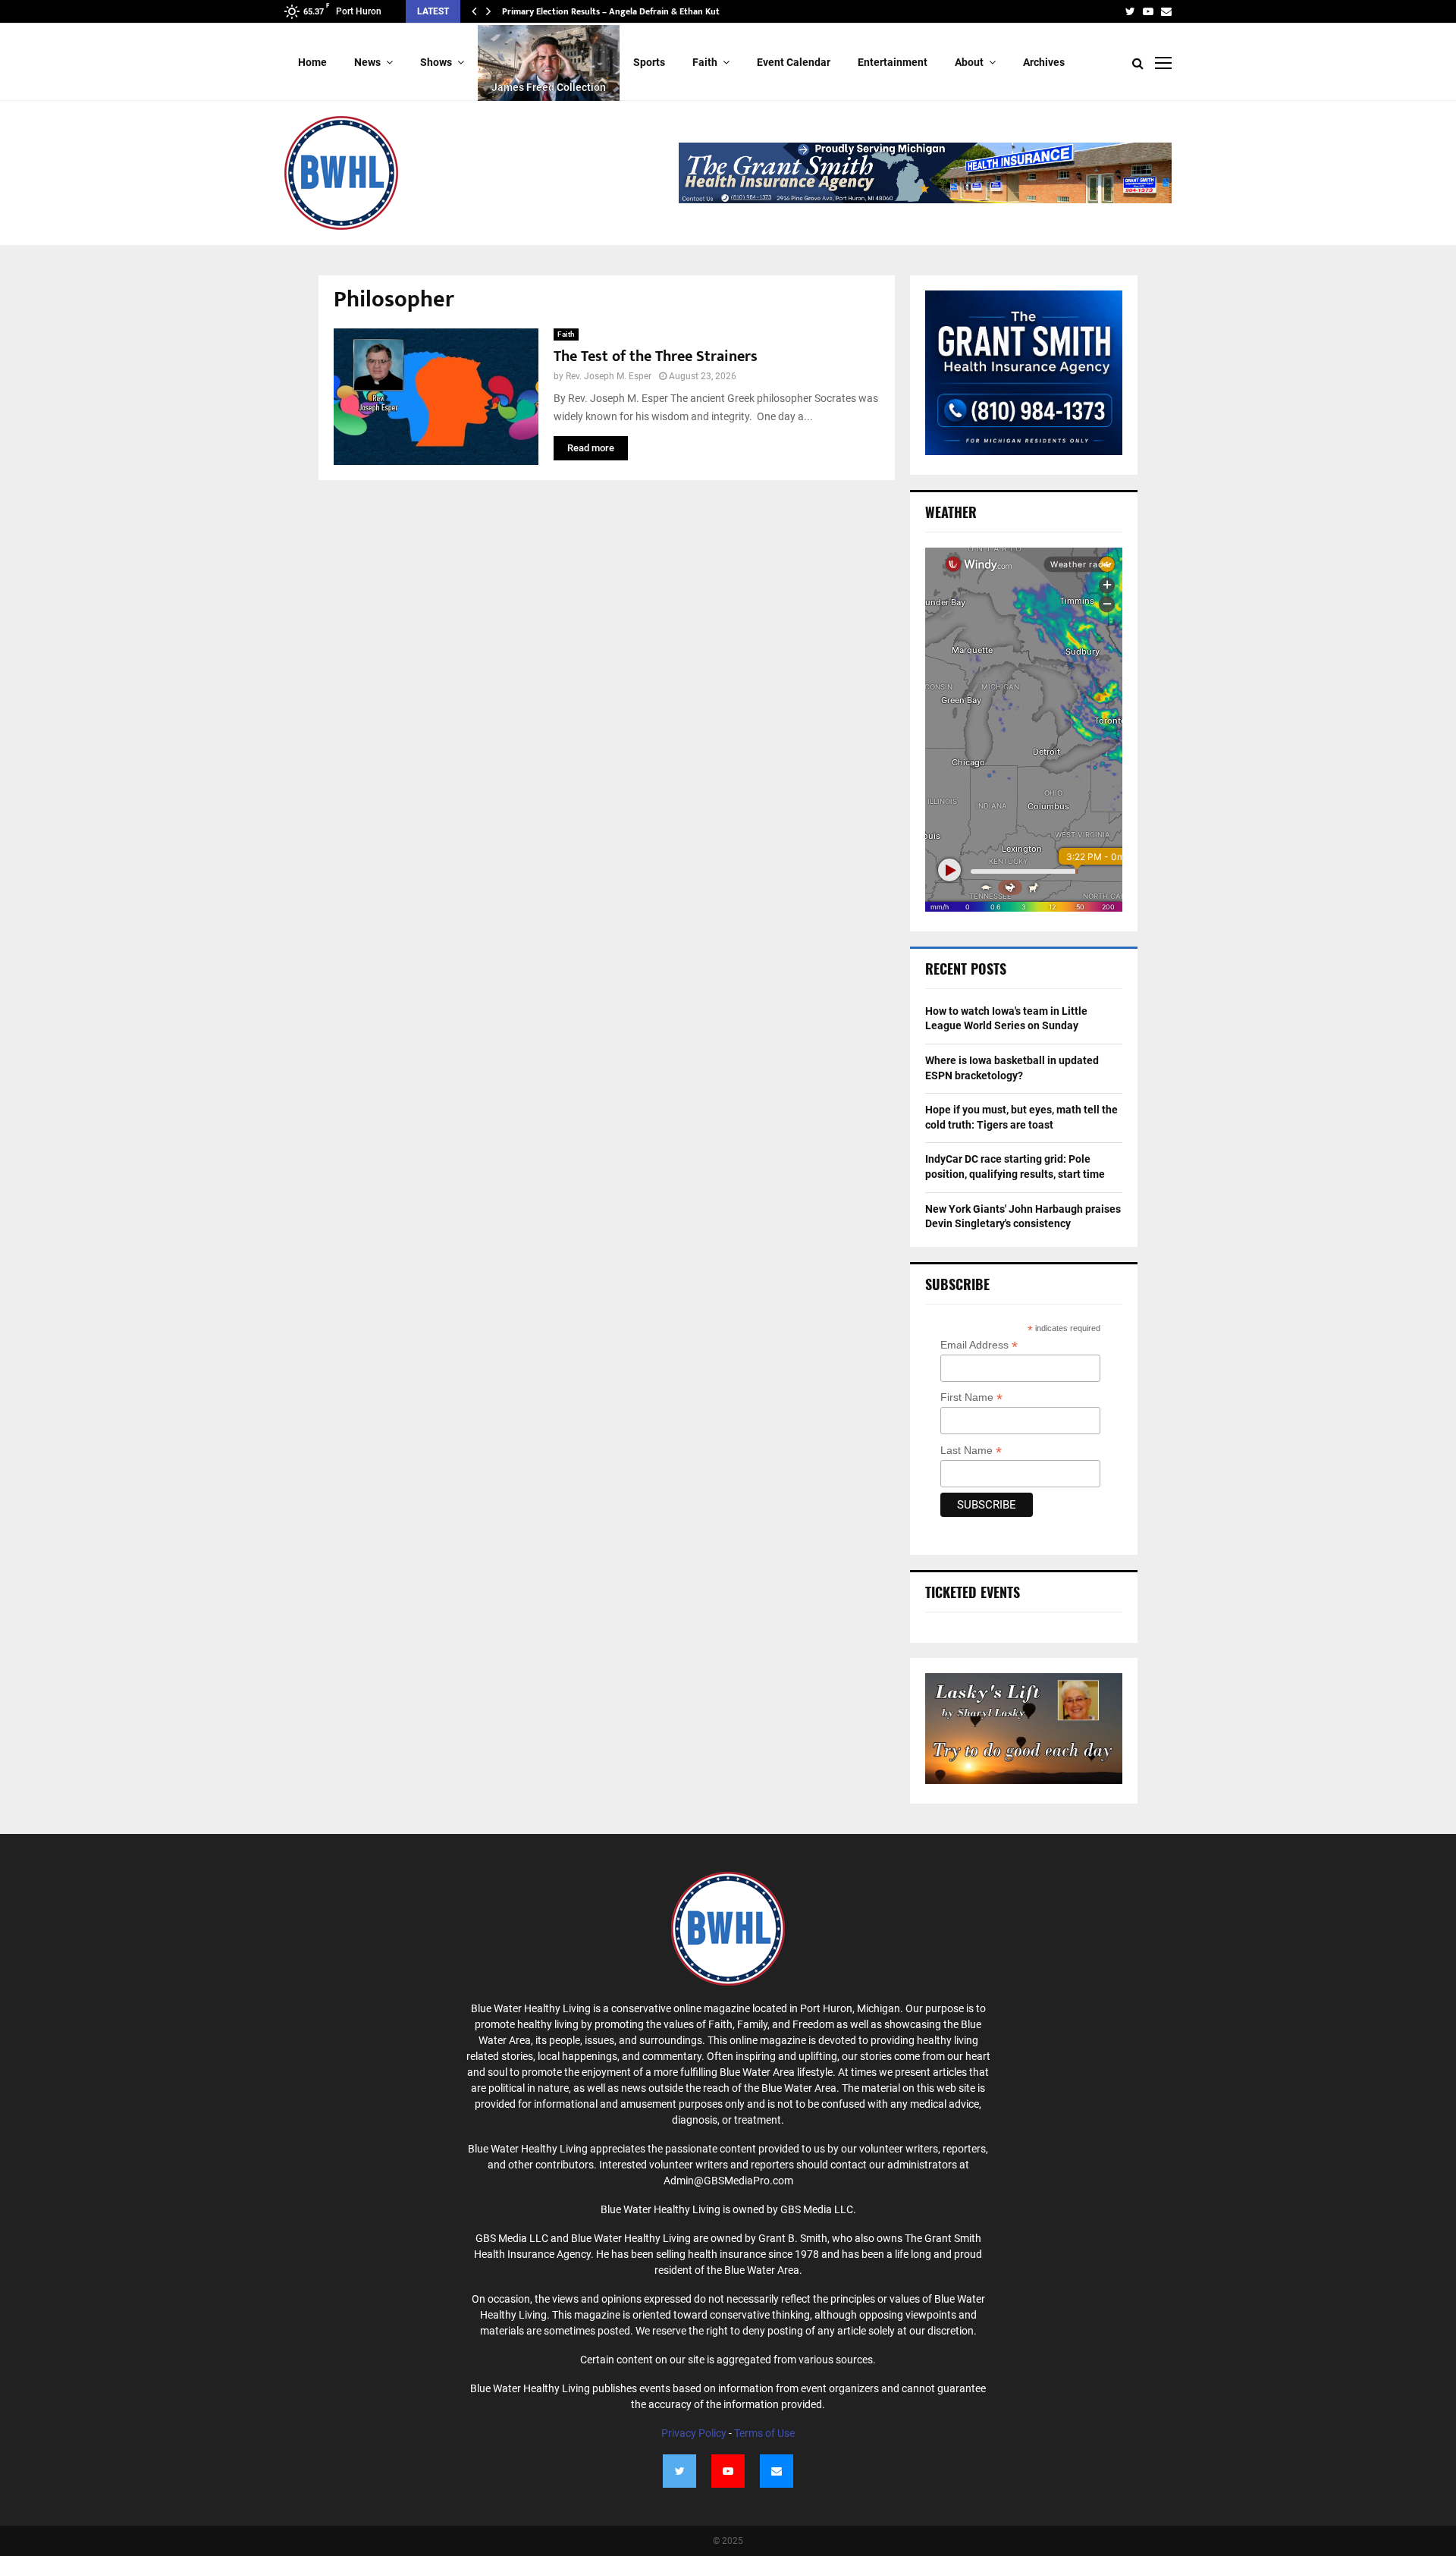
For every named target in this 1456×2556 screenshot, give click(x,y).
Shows (436, 62)
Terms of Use (764, 2433)
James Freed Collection (549, 87)
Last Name (971, 1451)
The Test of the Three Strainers (656, 356)
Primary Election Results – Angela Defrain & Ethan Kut (611, 11)
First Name (971, 1397)
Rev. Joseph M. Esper (609, 376)
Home (312, 62)
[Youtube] (728, 2471)
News (367, 62)
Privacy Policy (694, 2433)
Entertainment (893, 62)
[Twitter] (679, 2471)
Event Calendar (794, 62)
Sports (649, 62)
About (969, 62)
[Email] (777, 2471)
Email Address (979, 1345)
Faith (705, 62)
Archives (1044, 62)
